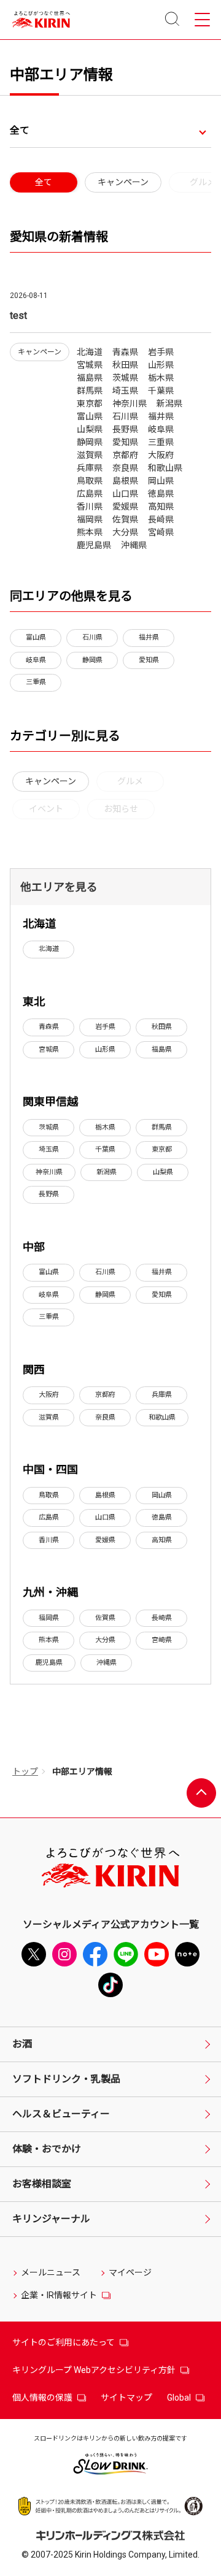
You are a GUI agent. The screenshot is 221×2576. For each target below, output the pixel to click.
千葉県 (105, 1149)
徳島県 (162, 1517)
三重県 (36, 682)
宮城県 (49, 1049)
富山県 (36, 637)
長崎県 (162, 1618)
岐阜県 (36, 660)
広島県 (49, 1517)
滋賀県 (49, 1417)
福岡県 (49, 1618)
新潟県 (107, 1172)
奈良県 (105, 1417)
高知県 (162, 1540)
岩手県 (105, 1027)
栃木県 (105, 1127)
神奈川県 (49, 1172)
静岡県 (92, 660)
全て (20, 130)
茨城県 (49, 1127)
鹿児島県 (49, 1663)
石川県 (92, 637)
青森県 (49, 1027)
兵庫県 (162, 1395)
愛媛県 (105, 1540)
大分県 (105, 1640)
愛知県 (149, 660)
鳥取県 (49, 1495)
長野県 (49, 1194)
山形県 (105, 1049)
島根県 (105, 1495)
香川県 (49, 1540)
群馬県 (162, 1127)
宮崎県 (162, 1640)
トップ (25, 1771)
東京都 (162, 1149)
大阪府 (49, 1395)
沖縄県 (107, 1663)
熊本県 (49, 1640)
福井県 (149, 637)
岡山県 (162, 1495)
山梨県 (163, 1172)
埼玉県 (49, 1149)
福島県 (162, 1049)
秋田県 (162, 1027)
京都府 (105, 1395)
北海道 (49, 949)
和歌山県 (162, 1417)
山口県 (105, 1517)
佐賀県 (105, 1618)
